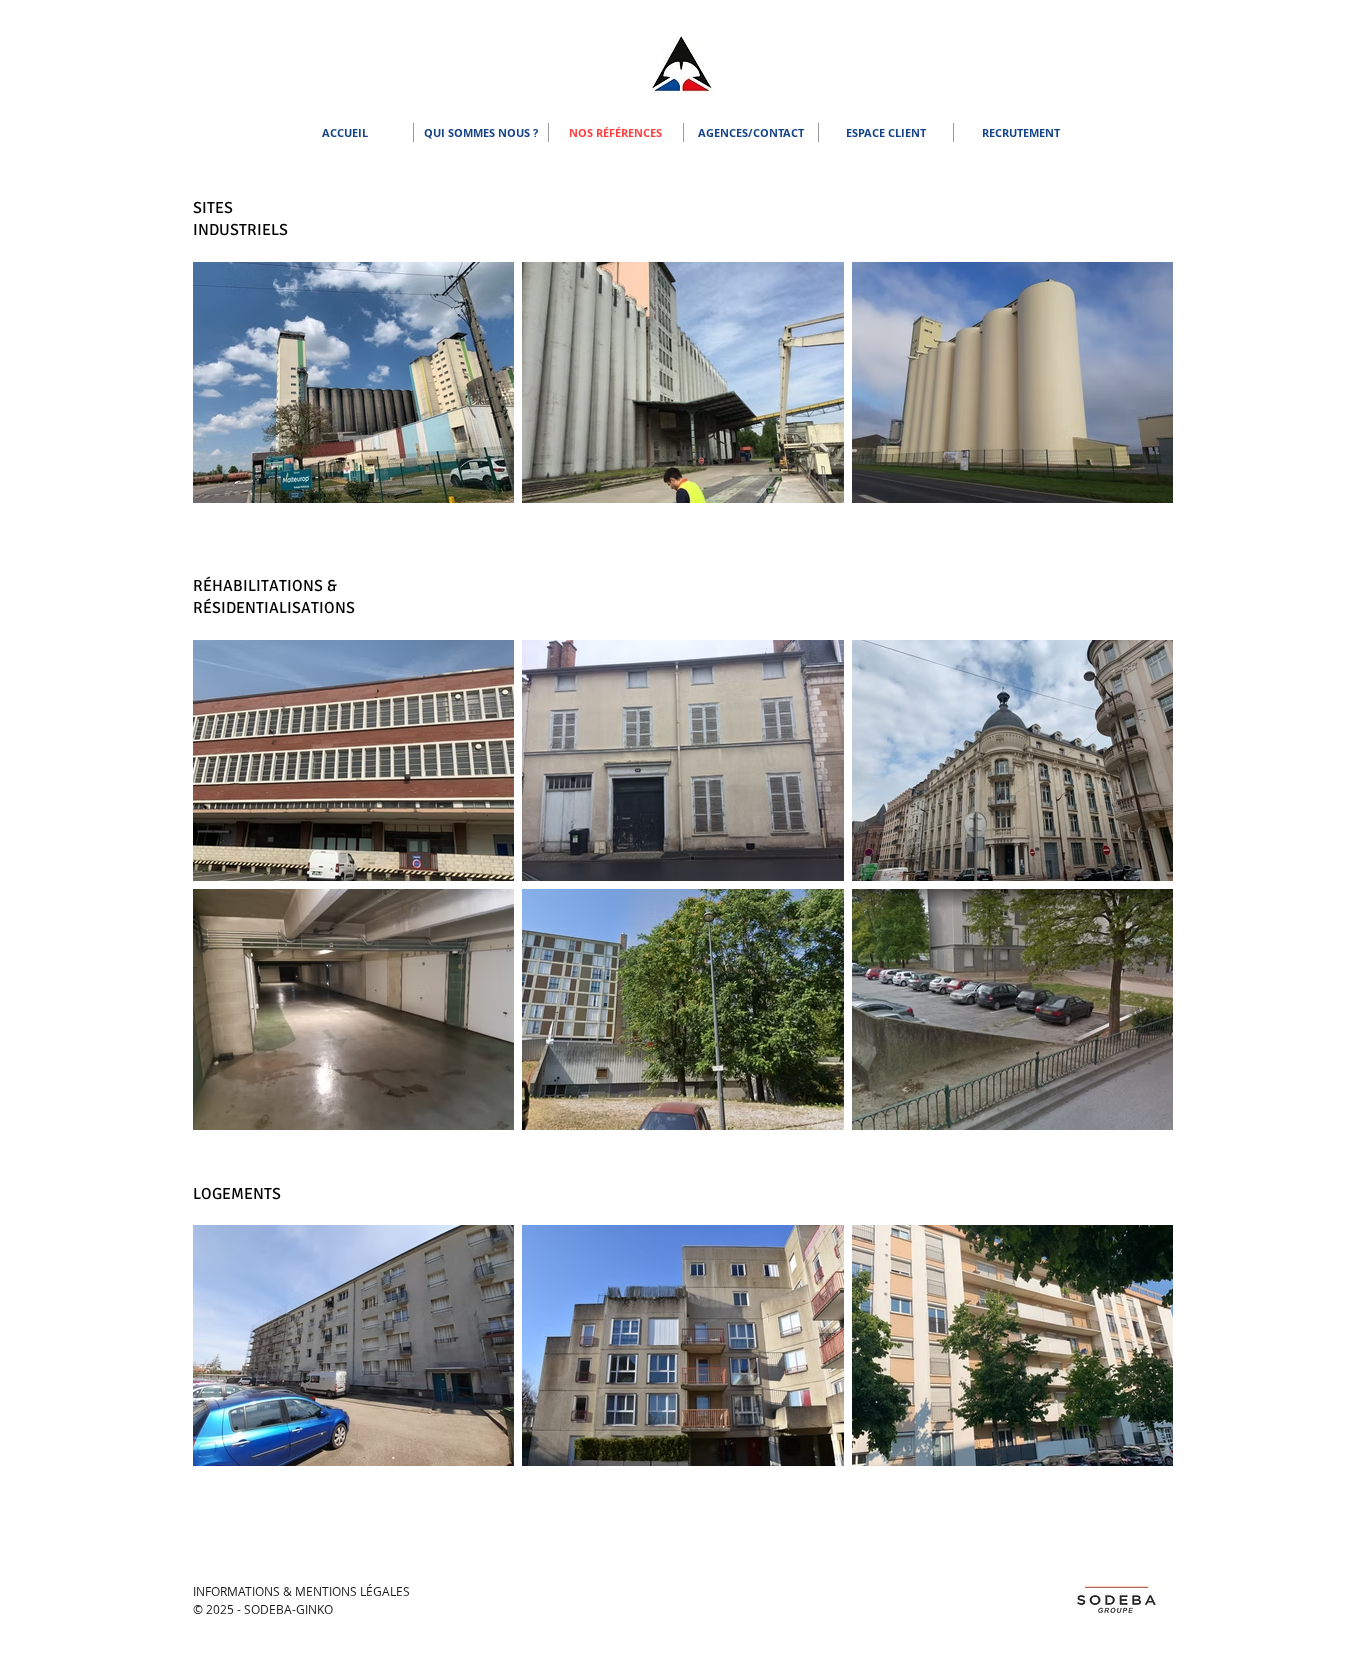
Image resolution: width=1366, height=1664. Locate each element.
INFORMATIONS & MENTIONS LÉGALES (301, 1591)
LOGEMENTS (237, 1194)
